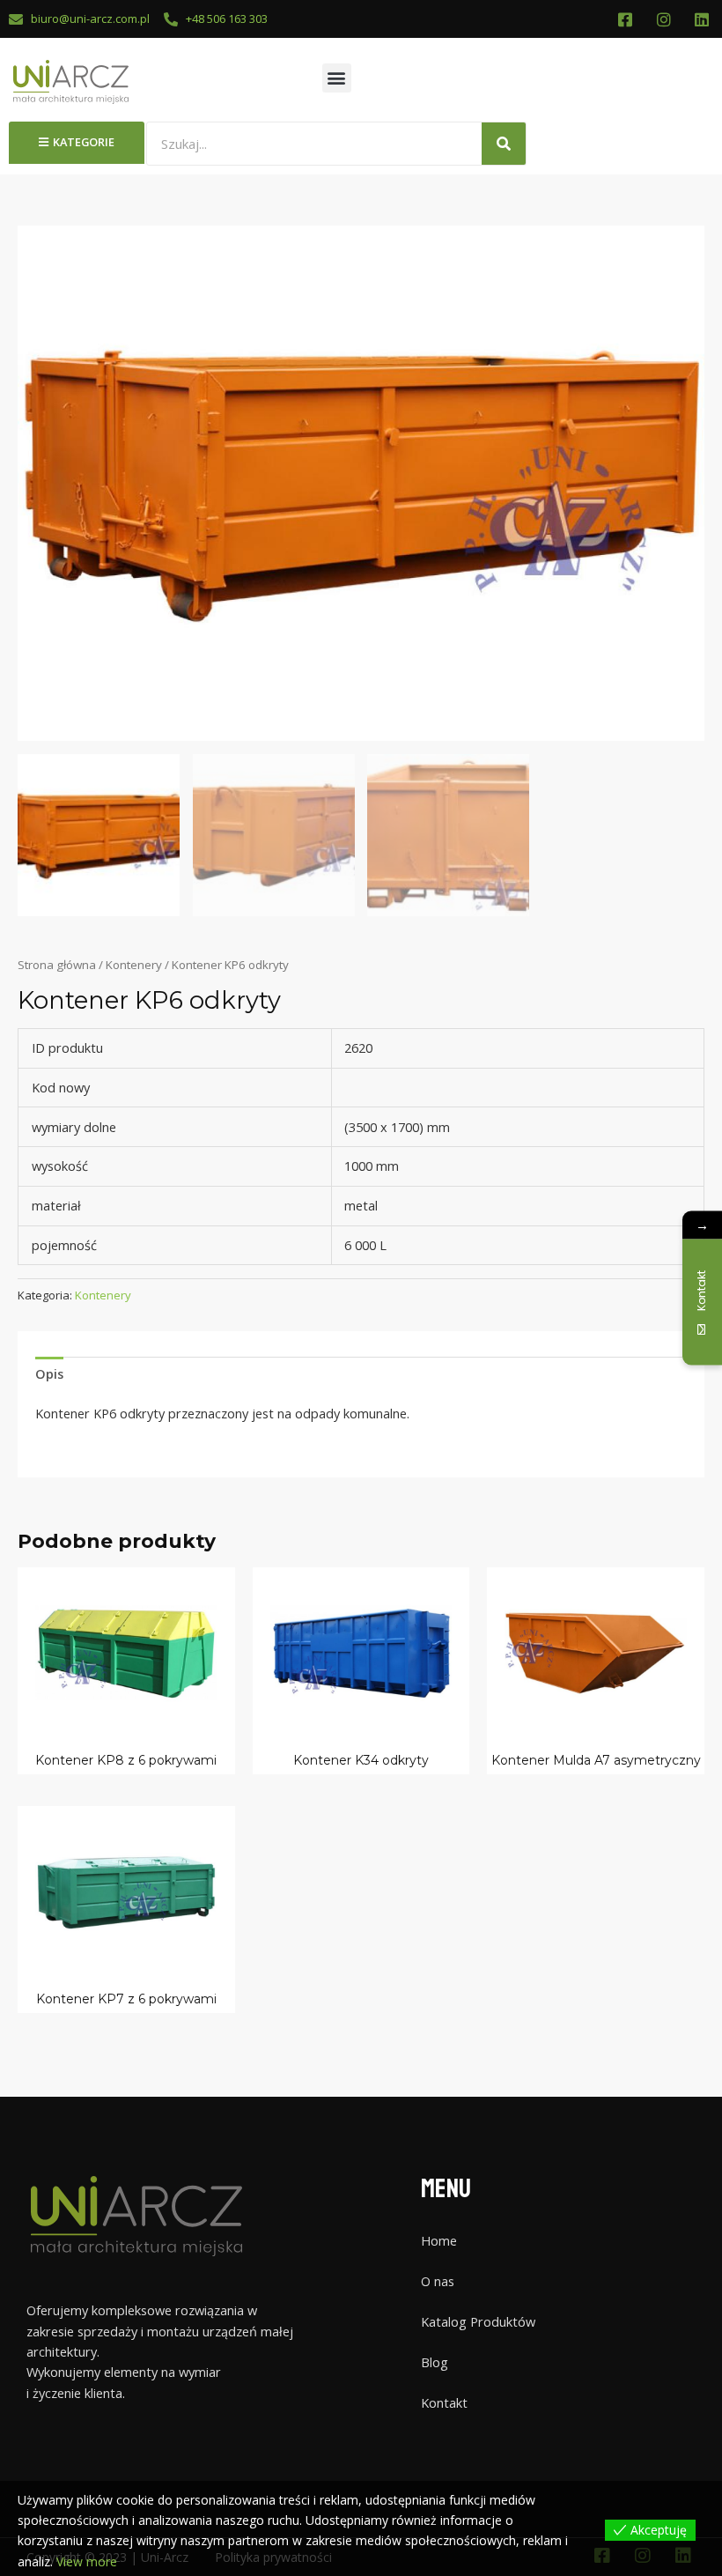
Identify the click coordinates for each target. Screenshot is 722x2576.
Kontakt (444, 2402)
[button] (337, 78)
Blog (435, 2362)
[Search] (504, 144)
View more (87, 2561)
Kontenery (134, 965)
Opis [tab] (49, 1373)
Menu (446, 2189)
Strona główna (57, 965)
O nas (438, 2281)
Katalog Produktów (478, 2321)
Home (439, 2240)
